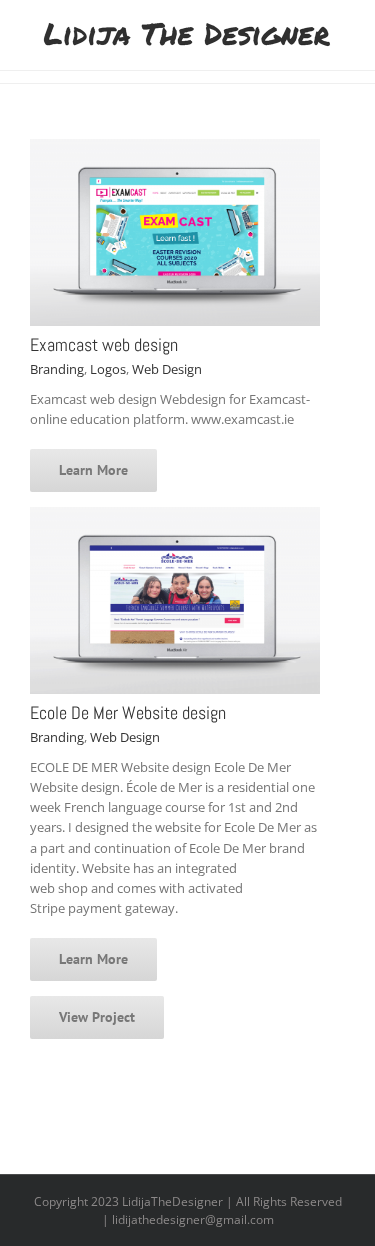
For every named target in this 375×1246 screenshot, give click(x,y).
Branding (57, 369)
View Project (97, 1017)
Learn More (93, 470)
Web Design (167, 369)
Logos (108, 369)
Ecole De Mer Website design (128, 712)
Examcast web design (104, 344)
